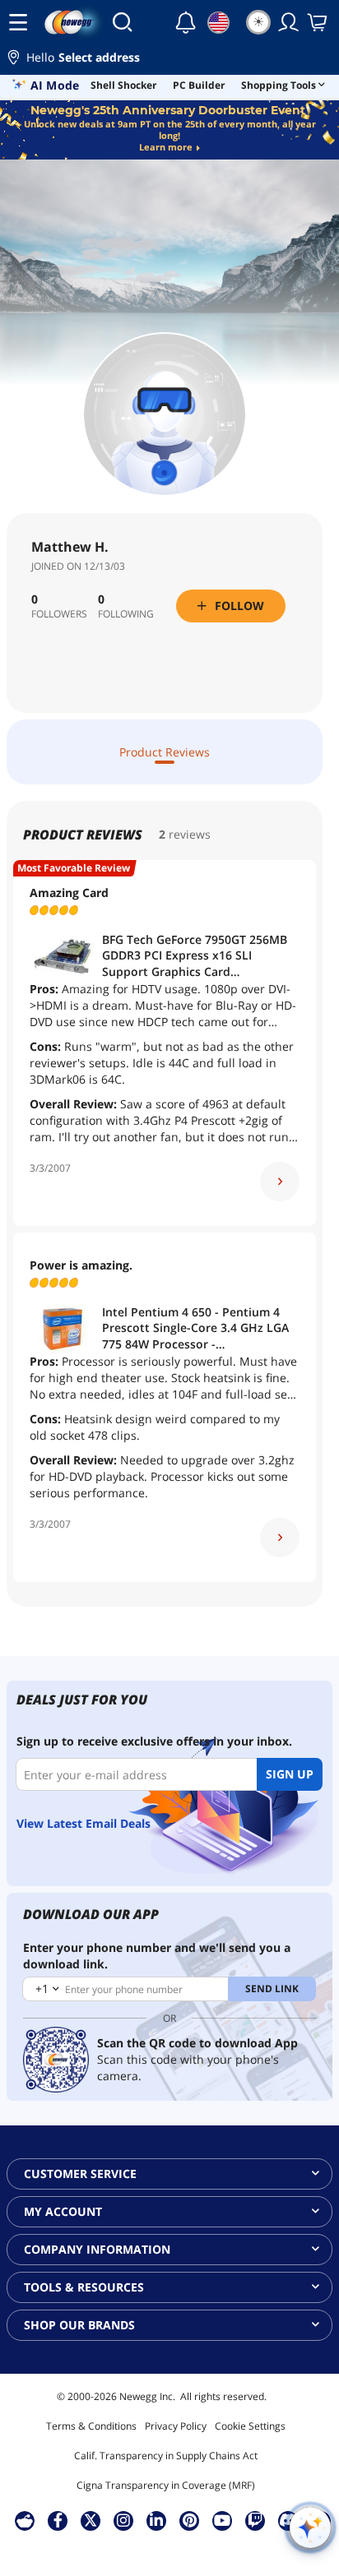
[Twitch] (255, 2520)
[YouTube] (222, 2520)
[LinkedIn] (156, 2520)
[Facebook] (58, 2520)
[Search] (122, 22)
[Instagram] (123, 2520)
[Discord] (288, 2520)
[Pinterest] (190, 2520)
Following (126, 614)
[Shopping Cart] (318, 22)
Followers (59, 614)
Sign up (290, 1774)
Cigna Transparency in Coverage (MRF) (166, 2485)
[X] (91, 2520)
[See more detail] (280, 1182)
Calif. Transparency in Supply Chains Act (166, 2456)
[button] (169, 60)
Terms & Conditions (91, 2426)
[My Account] (289, 22)
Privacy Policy (176, 2426)
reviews (190, 834)
